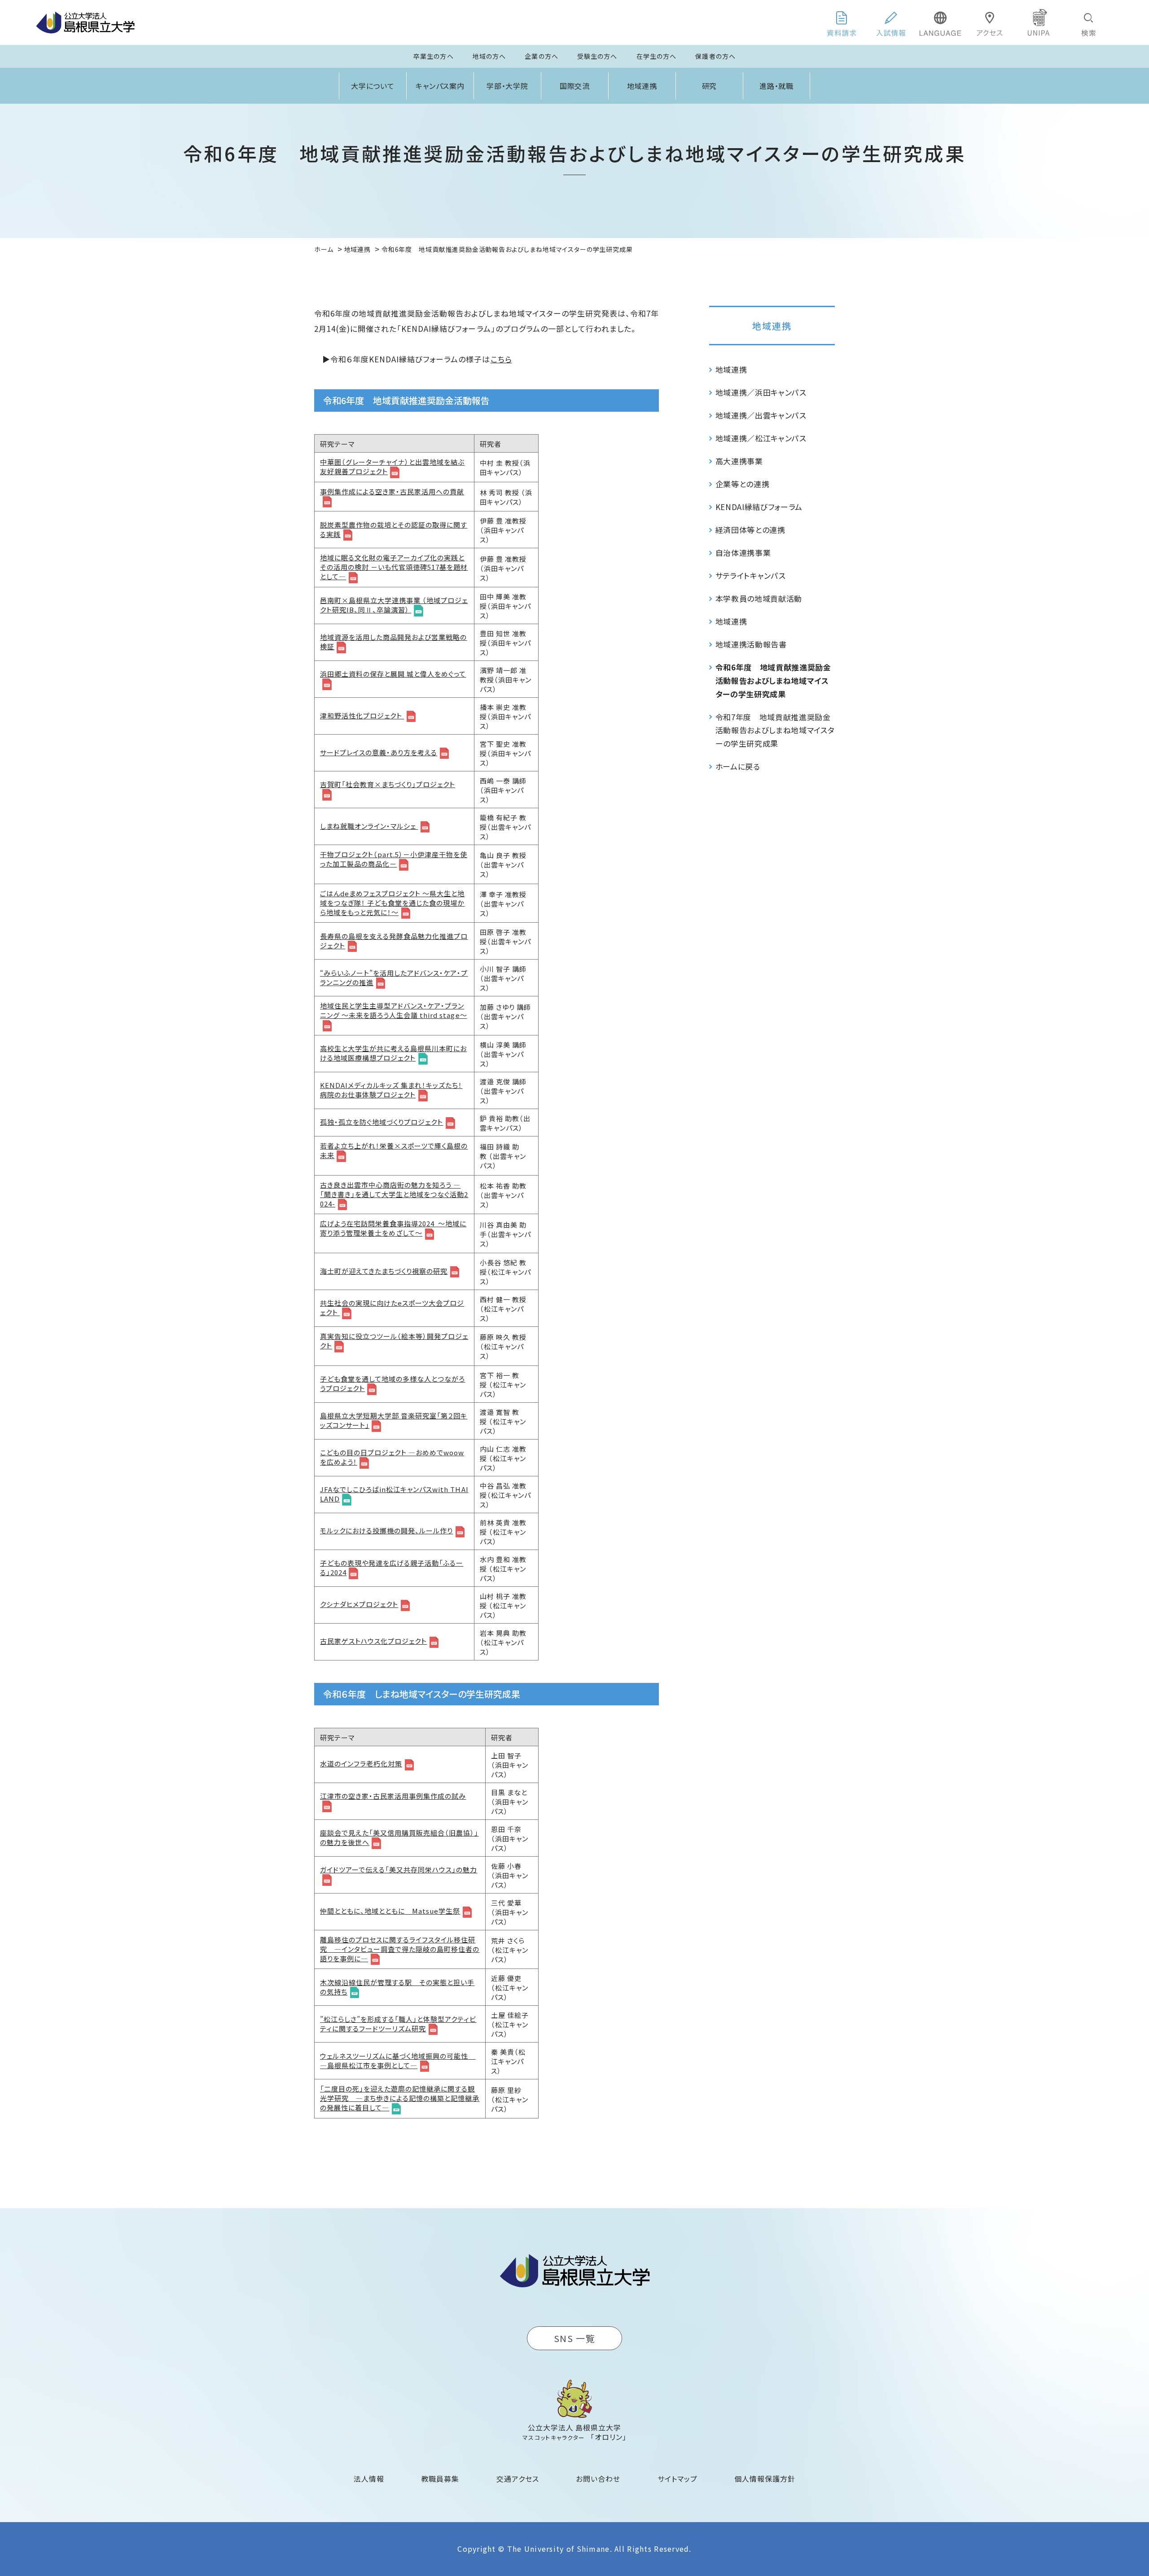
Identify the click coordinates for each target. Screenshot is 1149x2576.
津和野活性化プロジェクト (362, 716)
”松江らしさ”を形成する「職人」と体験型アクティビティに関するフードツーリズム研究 (398, 2024)
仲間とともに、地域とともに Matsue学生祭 (390, 1911)
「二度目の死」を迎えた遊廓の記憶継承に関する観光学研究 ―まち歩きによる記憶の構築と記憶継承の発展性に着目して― (400, 2098)
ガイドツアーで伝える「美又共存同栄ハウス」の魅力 (399, 1869)
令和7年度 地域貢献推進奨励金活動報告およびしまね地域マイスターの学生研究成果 (775, 730)
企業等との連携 (743, 484)
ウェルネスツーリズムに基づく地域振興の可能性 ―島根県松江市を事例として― (398, 2061)
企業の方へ (542, 56)
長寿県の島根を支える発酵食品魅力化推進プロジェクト (394, 941)
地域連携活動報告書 (751, 644)
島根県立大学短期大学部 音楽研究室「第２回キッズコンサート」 (394, 1420)
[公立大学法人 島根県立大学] (85, 22)
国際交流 (575, 86)
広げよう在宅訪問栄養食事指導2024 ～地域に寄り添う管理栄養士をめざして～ (393, 1228)
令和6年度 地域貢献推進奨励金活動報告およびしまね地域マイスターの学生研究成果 (773, 680)
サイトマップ (678, 2479)
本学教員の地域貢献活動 (759, 598)
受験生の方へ (597, 56)
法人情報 (369, 2479)
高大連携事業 (739, 461)
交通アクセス (518, 2479)
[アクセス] (990, 22)
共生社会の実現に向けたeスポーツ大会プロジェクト (392, 1308)
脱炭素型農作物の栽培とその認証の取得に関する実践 (394, 529)
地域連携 (642, 86)
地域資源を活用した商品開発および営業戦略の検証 (393, 642)
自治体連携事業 (743, 553)
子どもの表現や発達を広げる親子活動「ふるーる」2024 (392, 1568)
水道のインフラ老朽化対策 (361, 1764)
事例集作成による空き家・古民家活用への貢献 (392, 491)
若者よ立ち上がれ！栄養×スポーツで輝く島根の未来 (394, 1150)
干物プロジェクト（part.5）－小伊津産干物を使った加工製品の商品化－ (394, 859)
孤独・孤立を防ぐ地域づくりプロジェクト (382, 1122)
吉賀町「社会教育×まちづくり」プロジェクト (388, 784)
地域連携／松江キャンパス (761, 438)
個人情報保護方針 (765, 2479)
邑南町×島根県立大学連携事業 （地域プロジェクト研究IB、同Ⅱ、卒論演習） (394, 605)
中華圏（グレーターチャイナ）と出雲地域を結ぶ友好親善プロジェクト (392, 467)
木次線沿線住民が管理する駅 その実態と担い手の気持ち (397, 1987)
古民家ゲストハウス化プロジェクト (373, 1641)
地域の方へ (489, 56)
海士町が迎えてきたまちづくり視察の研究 (384, 1271)
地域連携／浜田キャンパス (761, 392)
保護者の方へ (715, 56)
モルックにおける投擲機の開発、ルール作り (386, 1530)
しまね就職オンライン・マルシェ (369, 826)
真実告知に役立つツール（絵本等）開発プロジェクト (394, 1341)
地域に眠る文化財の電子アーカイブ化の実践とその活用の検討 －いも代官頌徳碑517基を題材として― (394, 567)
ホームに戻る (738, 766)
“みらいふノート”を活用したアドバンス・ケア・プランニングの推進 (394, 978)
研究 (710, 86)
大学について (373, 86)
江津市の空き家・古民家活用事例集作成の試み (393, 1796)
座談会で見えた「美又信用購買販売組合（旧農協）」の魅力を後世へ (399, 1837)
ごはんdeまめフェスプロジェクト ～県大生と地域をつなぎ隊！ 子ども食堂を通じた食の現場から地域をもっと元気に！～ (392, 903)
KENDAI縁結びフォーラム (759, 507)
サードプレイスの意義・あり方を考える (379, 752)
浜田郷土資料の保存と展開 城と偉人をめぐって (393, 674)
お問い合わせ (598, 2479)
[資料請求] (842, 22)
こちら (501, 359)
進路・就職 (777, 86)
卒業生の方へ (434, 56)
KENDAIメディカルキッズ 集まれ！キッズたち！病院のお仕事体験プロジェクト (391, 1090)
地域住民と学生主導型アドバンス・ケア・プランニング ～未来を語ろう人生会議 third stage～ (394, 1010)
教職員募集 (441, 2479)
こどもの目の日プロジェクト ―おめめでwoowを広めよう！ (392, 1457)
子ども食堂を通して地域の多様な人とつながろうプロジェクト (393, 1383)
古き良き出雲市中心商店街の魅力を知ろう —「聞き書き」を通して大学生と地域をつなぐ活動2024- (394, 1194)
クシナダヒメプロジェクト (359, 1604)
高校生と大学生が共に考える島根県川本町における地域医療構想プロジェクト (393, 1053)
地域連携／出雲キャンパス (761, 415)
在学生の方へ (657, 56)
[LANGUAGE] (940, 22)
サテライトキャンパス (751, 575)
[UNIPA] (1039, 22)
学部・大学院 (508, 86)
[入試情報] (891, 22)
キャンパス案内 (440, 86)
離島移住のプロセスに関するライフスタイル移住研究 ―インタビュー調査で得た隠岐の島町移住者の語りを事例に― (400, 1949)
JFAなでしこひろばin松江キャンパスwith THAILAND (394, 1494)
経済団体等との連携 (750, 530)
